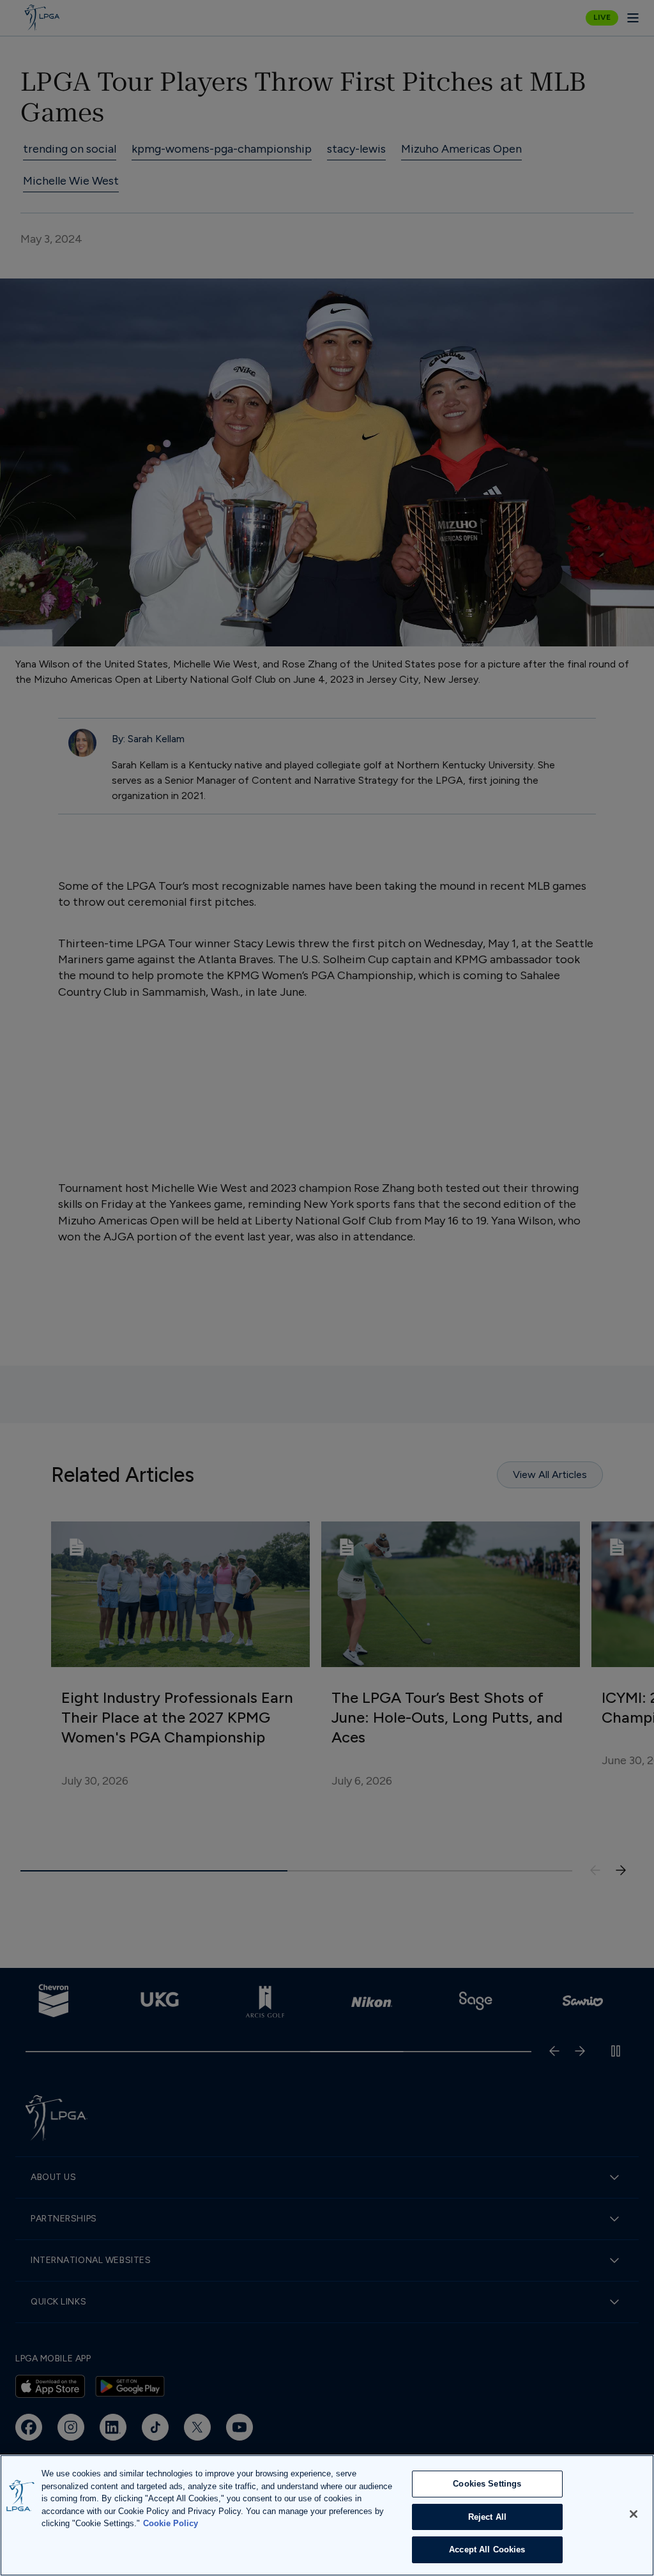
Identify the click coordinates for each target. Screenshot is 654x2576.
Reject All (487, 2517)
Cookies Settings (487, 2484)
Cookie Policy (171, 2523)
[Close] (634, 2514)
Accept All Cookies (487, 2549)
